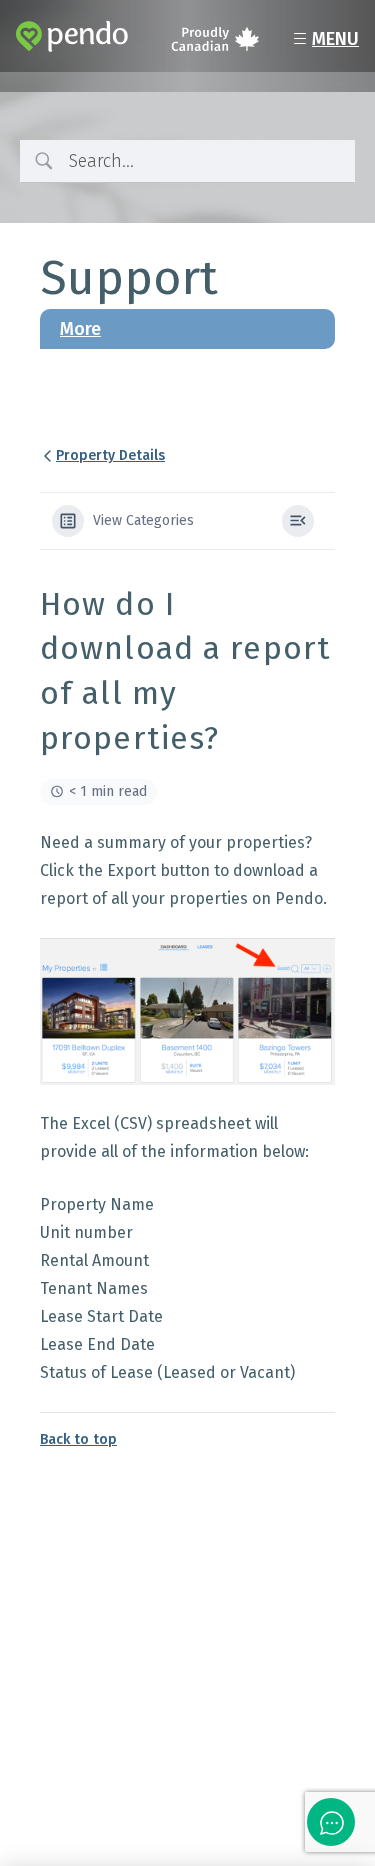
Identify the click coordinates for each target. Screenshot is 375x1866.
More (80, 329)
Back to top (78, 1439)
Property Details (110, 455)
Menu (323, 39)
